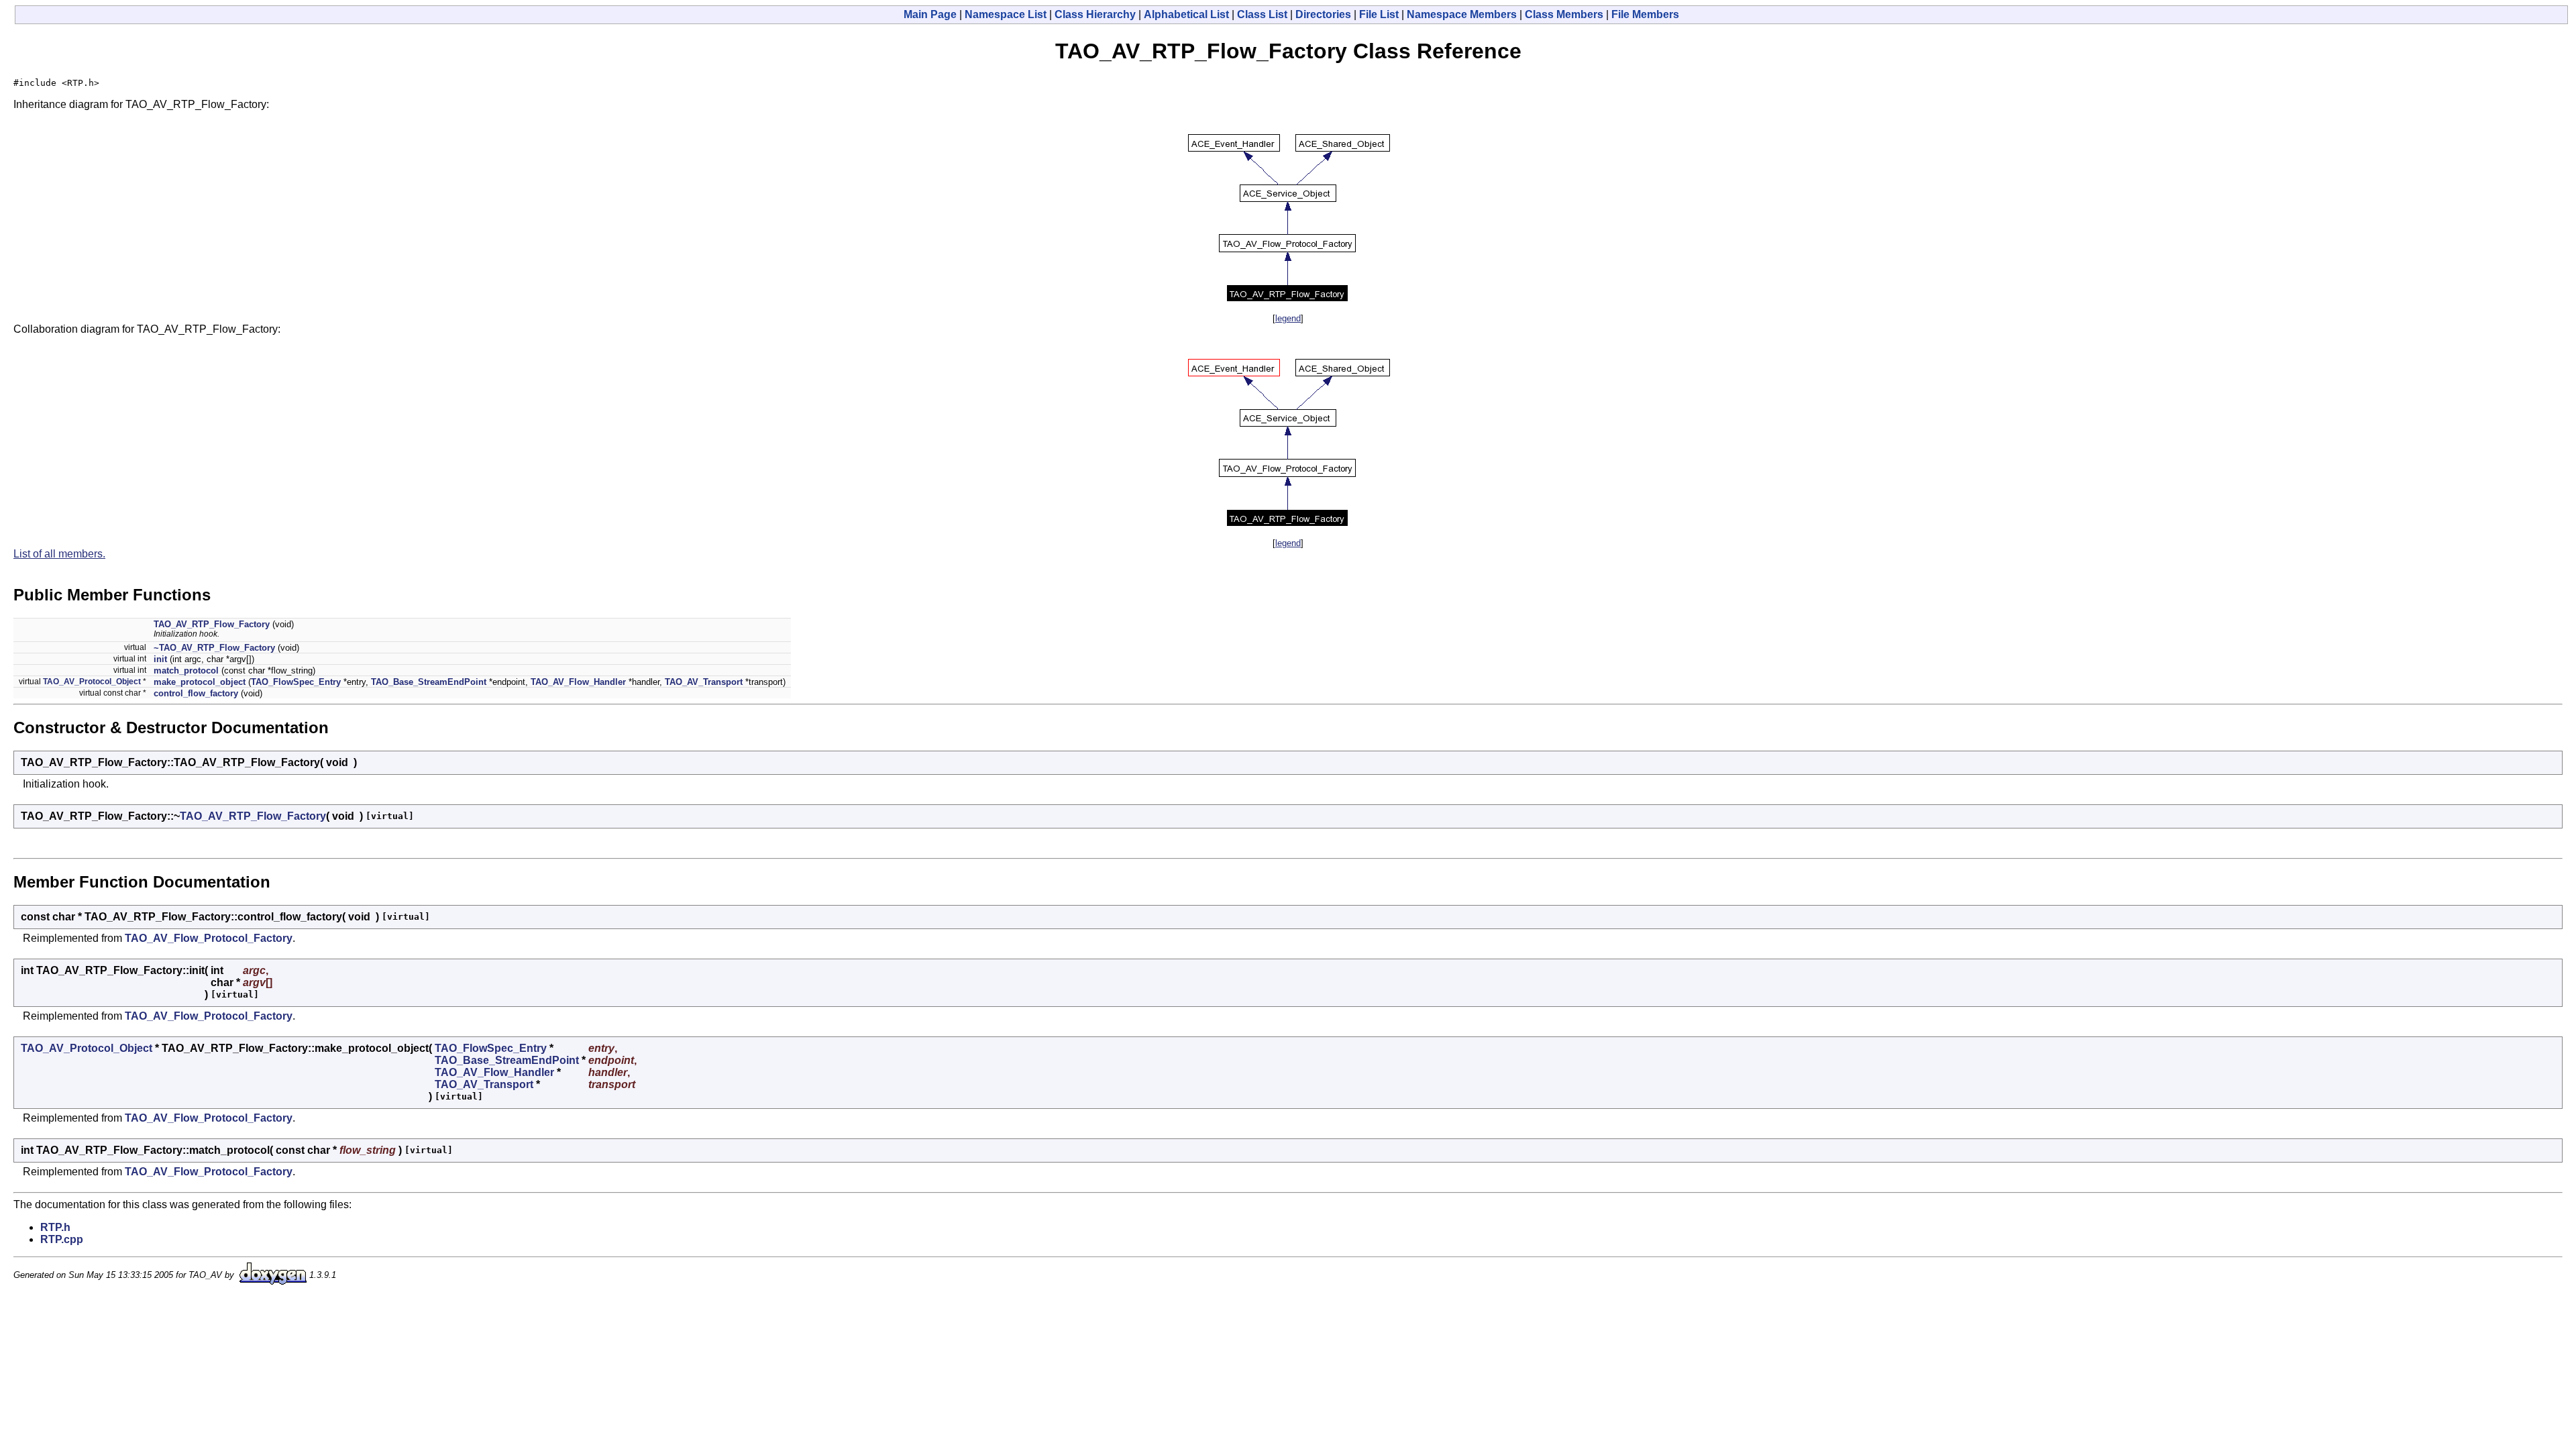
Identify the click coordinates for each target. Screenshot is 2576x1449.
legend (1288, 318)
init (160, 659)
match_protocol (186, 670)
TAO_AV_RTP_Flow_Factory (212, 624)
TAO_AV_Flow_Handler (578, 682)
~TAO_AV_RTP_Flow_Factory (214, 648)
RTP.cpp (62, 1239)
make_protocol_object (200, 682)
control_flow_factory (196, 693)
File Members (1645, 14)
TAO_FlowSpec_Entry (296, 682)
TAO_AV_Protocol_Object (92, 682)
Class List (1262, 14)
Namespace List (1006, 14)
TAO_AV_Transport (704, 682)
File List (1379, 14)
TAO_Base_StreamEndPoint (429, 682)
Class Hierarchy (1095, 14)
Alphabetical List (1186, 14)
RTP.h (55, 1227)
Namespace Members (1462, 14)
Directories (1323, 14)
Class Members (1564, 14)
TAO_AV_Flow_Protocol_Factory (209, 938)
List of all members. (59, 554)
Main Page (930, 14)
